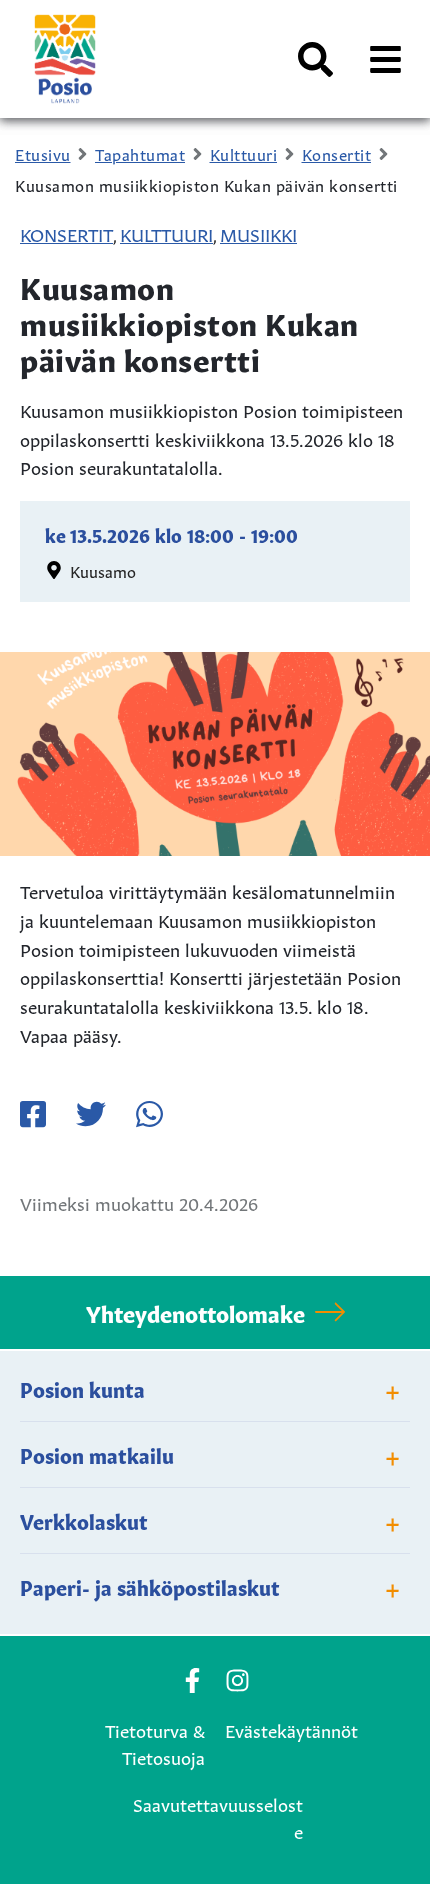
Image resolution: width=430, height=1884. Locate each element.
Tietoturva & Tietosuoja (155, 1742)
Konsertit (66, 233)
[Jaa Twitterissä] (91, 1114)
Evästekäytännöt (291, 1729)
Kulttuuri (166, 233)
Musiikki (258, 233)
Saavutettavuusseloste (218, 1816)
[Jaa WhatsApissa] (149, 1114)
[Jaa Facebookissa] (33, 1114)
